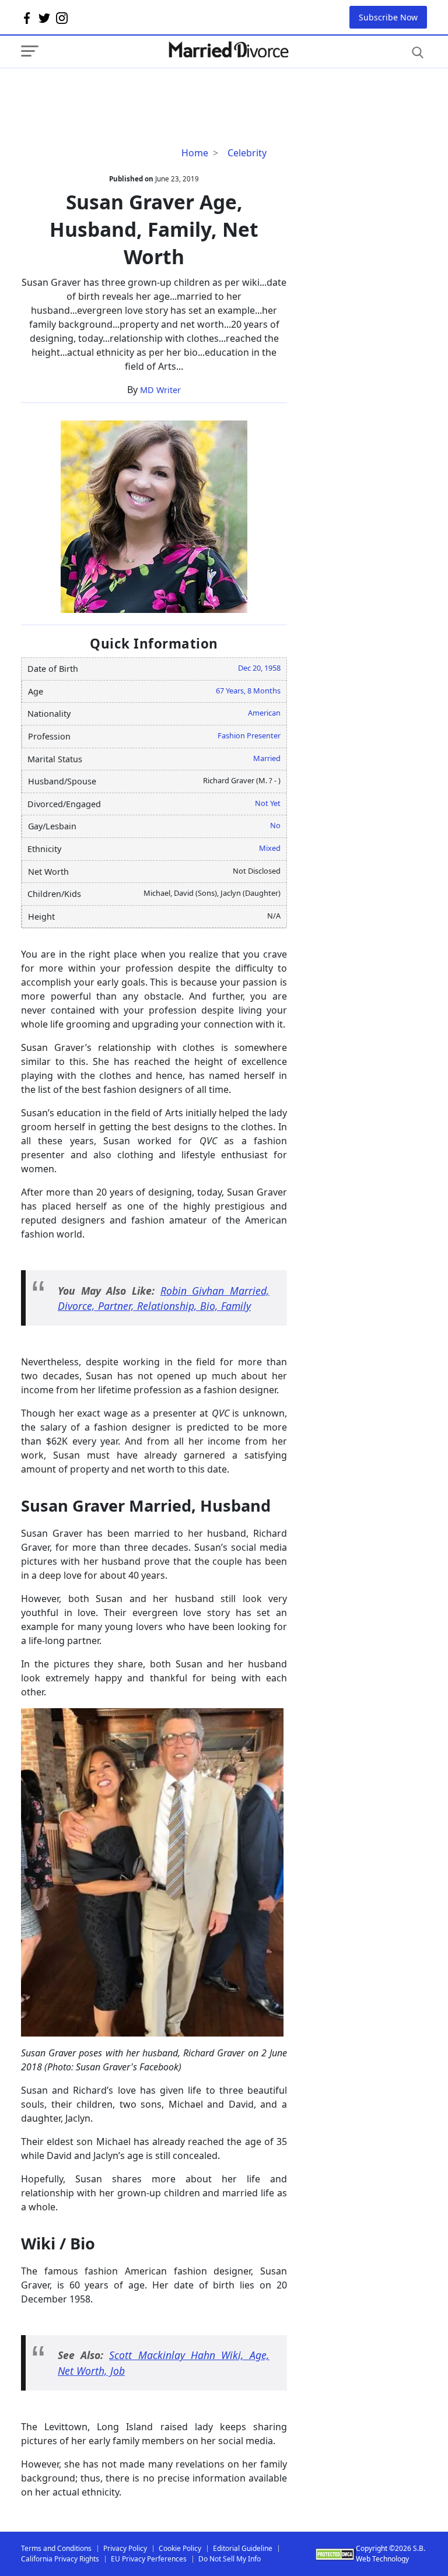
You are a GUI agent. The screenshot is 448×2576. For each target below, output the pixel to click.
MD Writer (160, 390)
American (264, 713)
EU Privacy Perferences (149, 2559)
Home (195, 153)
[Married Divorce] (228, 50)
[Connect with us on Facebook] (27, 17)
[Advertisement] (114, 92)
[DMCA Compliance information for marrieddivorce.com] (336, 2554)
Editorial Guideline (243, 2548)
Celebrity (247, 153)
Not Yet (268, 803)
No (275, 825)
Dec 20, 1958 (259, 668)
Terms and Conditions (56, 2548)
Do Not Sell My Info (230, 2559)
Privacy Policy (125, 2548)
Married (267, 758)
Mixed (270, 848)
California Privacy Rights (60, 2559)
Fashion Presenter (249, 735)
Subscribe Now (388, 17)
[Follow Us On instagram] (62, 17)
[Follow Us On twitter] (44, 17)
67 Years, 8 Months (248, 691)
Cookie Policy (180, 2548)
